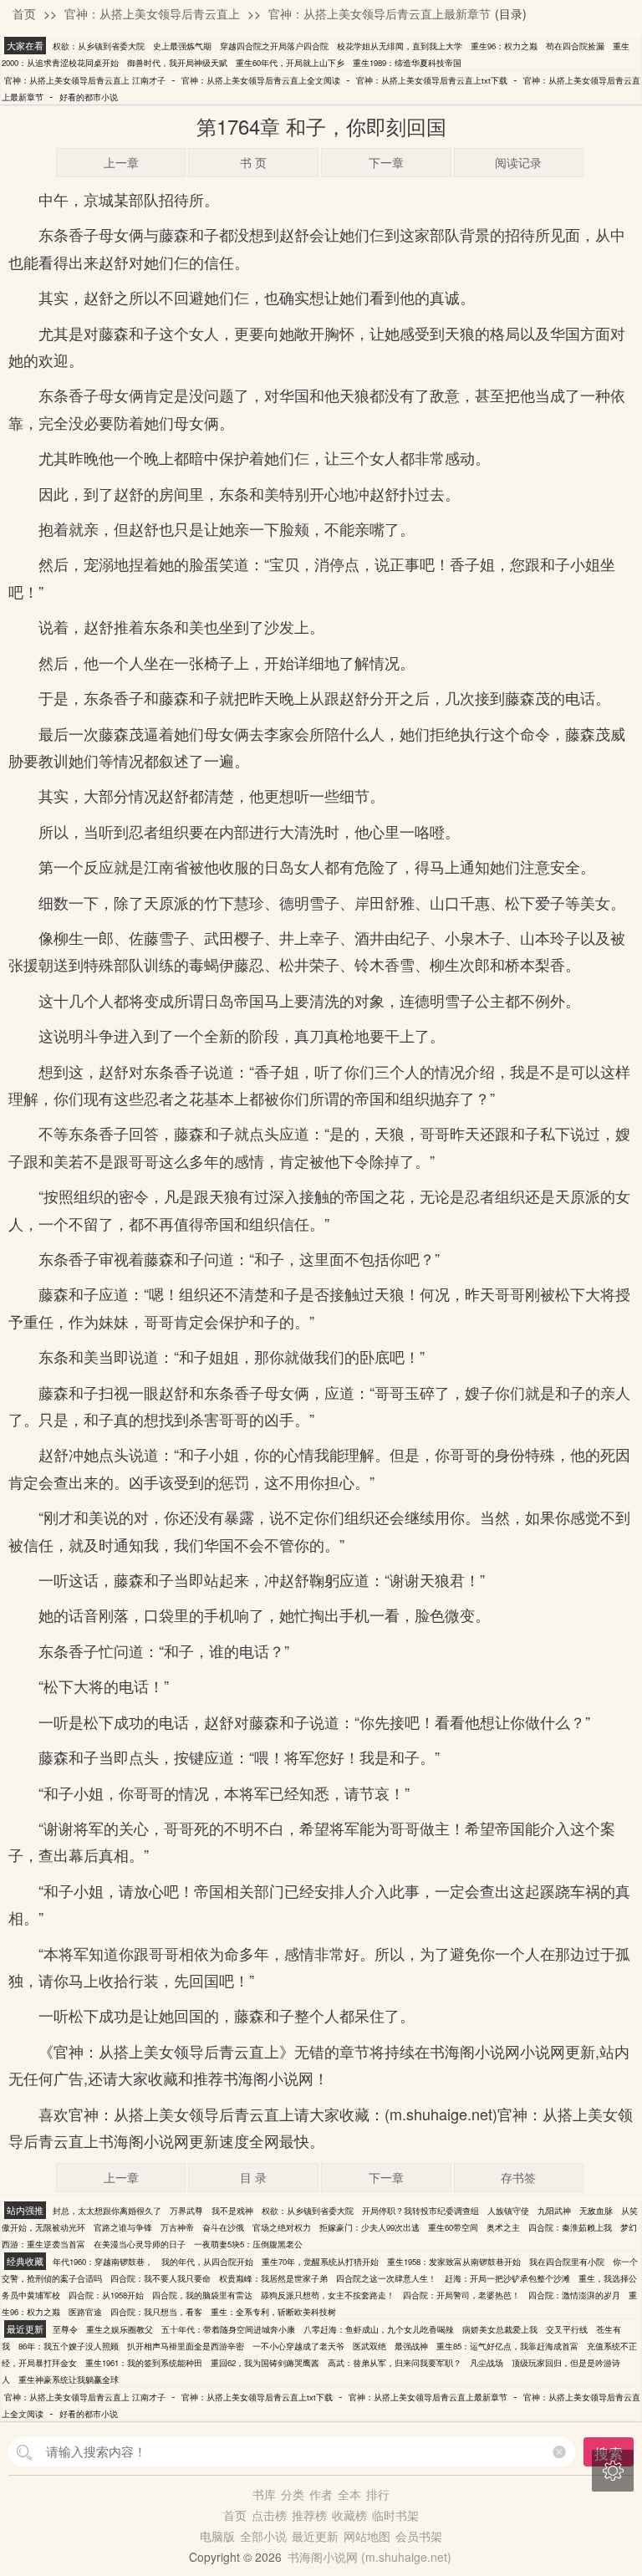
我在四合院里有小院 (567, 2262)
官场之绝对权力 (282, 2227)
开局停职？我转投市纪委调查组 (420, 2211)
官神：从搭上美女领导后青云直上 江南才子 (85, 80)
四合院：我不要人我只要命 (160, 2278)
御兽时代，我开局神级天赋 (177, 63)
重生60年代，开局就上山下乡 (290, 63)
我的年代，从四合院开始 (207, 2262)
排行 (378, 2494)
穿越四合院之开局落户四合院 (274, 46)
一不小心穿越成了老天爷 (298, 2346)
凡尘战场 (487, 2363)
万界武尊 (186, 2211)
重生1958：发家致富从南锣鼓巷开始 (454, 2262)
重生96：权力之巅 (504, 46)
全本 (349, 2494)
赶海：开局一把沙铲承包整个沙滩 (507, 2278)
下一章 (386, 162)
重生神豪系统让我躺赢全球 (69, 2380)
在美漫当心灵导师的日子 (140, 2244)
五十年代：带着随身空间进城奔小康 (228, 2329)
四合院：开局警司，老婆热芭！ (461, 2295)
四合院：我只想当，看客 (156, 2312)
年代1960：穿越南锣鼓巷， (103, 2262)
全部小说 (263, 2536)
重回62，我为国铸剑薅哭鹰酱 (265, 2363)
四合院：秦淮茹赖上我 (570, 2227)
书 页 (253, 162)
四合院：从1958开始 (106, 2295)
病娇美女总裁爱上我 (500, 2329)
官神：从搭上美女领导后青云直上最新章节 (380, 13)
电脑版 (217, 2536)
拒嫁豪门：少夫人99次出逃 (369, 2227)
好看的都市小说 (89, 97)
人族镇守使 (508, 2211)
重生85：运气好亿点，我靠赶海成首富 (507, 2346)
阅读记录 (518, 162)
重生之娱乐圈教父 (120, 2329)
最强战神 (411, 2346)
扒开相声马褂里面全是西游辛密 (186, 2346)
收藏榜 (349, 2515)
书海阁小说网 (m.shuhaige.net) (369, 2557)
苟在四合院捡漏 (575, 46)
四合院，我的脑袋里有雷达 (202, 2295)
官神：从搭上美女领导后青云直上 (152, 13)
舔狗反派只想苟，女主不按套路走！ (328, 2295)
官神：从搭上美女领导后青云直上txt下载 (432, 80)
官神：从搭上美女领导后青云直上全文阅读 (261, 80)
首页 (24, 13)
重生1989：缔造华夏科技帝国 (407, 63)
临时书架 (395, 2515)
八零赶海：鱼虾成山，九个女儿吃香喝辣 (379, 2329)
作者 (321, 2494)
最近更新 (315, 2536)
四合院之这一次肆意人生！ (386, 2278)
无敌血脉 (596, 2211)
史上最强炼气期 (182, 46)
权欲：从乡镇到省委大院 (99, 46)
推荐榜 (309, 2515)
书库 (264, 2494)
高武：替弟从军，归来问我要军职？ (395, 2363)
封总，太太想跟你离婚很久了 (107, 2211)
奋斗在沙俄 (223, 2227)
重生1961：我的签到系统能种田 (144, 2363)
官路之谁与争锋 (123, 2227)
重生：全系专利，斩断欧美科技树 (273, 2312)
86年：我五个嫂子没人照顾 (69, 2346)
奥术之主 (503, 2227)
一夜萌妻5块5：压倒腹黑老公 (248, 2244)
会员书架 (419, 2536)
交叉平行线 (567, 2329)
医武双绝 (369, 2346)
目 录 (253, 2177)
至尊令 (65, 2329)
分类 (293, 2494)
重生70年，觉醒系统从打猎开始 (320, 2262)
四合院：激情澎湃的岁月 (574, 2295)
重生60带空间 (453, 2227)
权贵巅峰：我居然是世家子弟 (273, 2278)
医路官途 (85, 2312)
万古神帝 (177, 2227)
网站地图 (367, 2536)
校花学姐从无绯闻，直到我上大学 (400, 46)
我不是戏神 (232, 2211)
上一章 (121, 162)
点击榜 (269, 2515)
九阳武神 (554, 2211)
